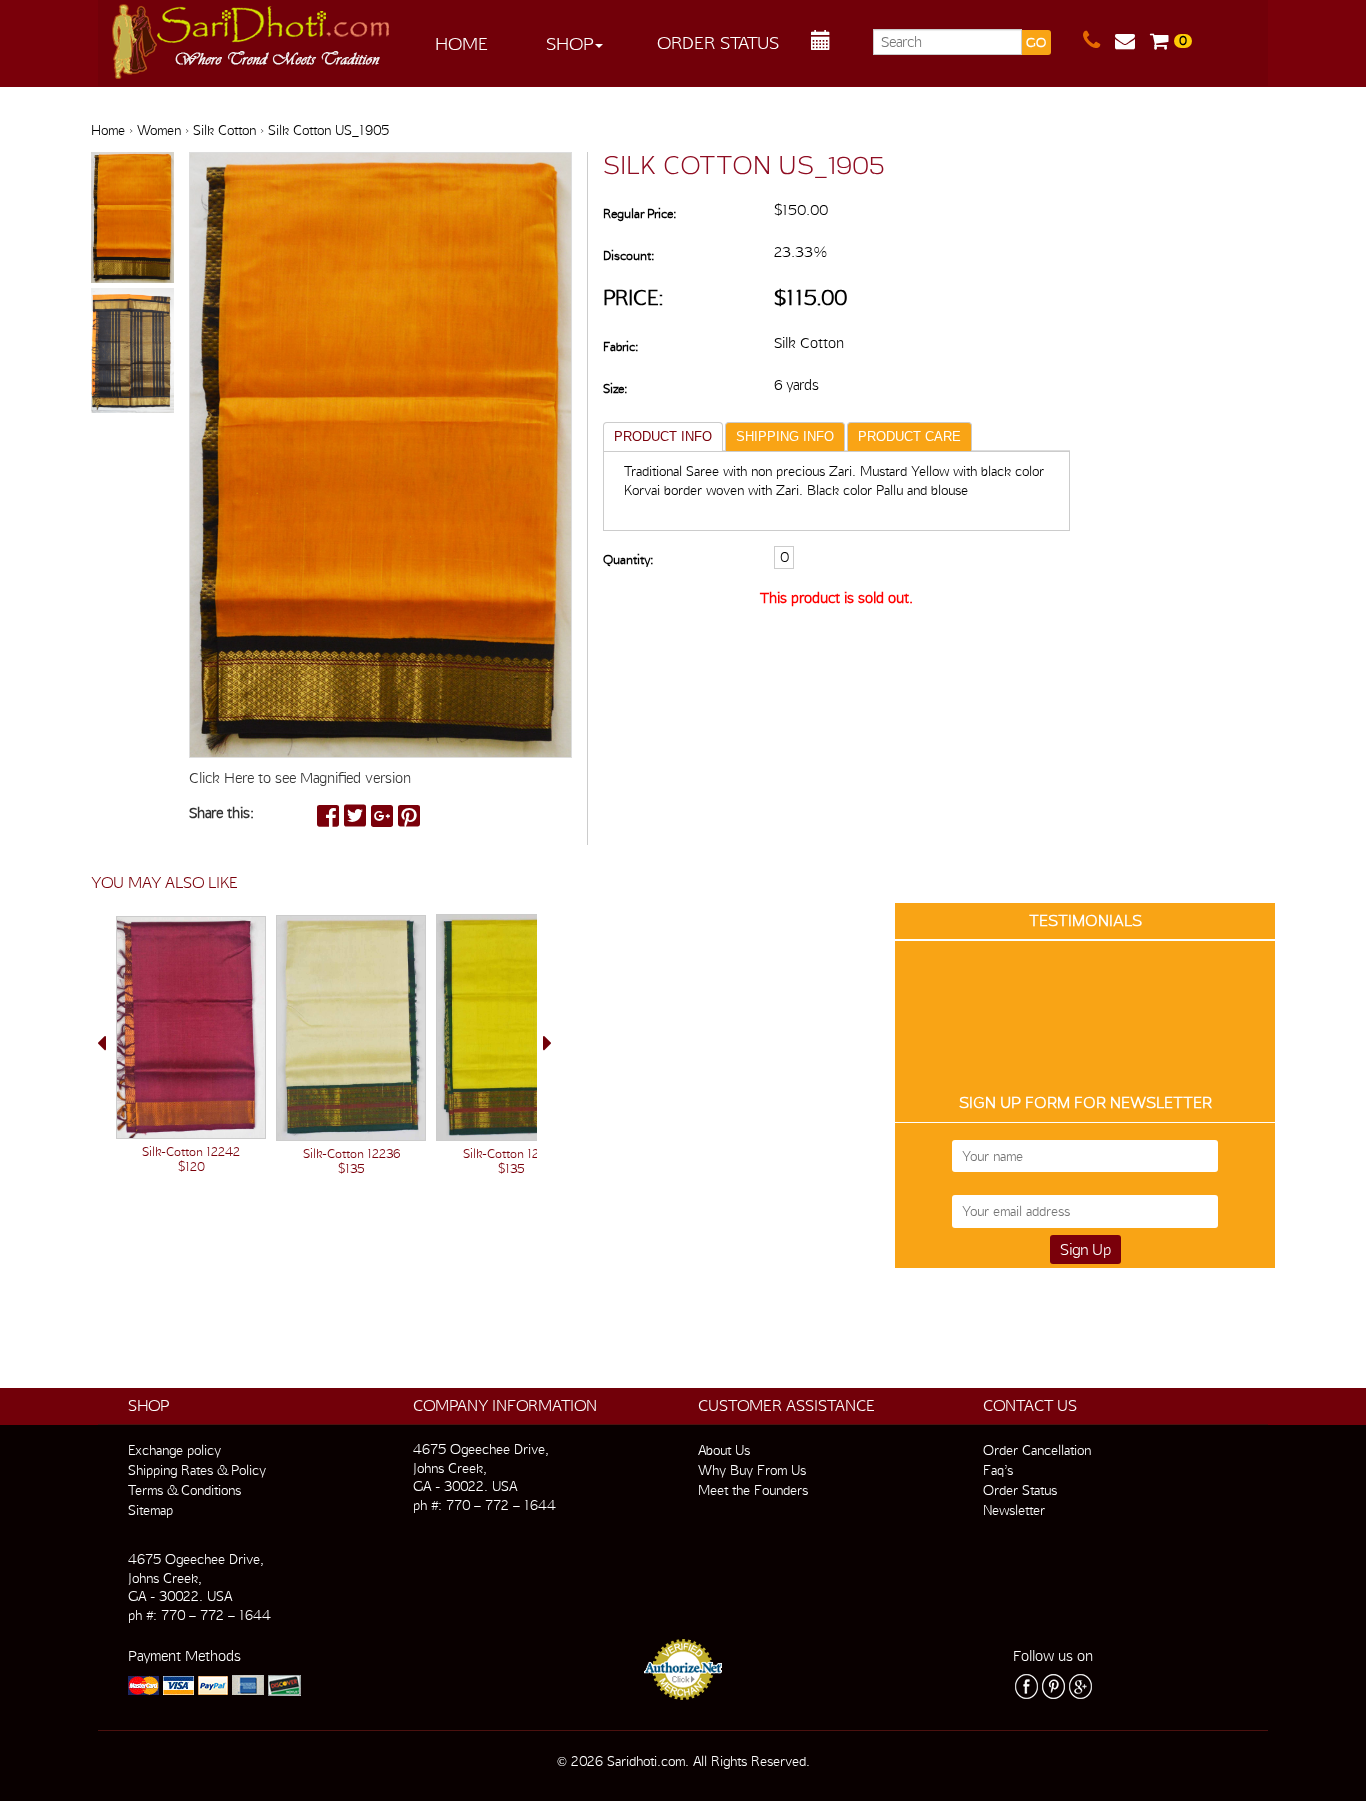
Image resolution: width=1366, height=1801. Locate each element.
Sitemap (150, 1510)
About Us (724, 1450)
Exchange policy (174, 1450)
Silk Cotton (224, 130)
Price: (633, 297)
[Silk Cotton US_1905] (132, 219)
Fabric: (620, 346)
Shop (569, 43)
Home (461, 43)
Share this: (221, 813)
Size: (615, 388)
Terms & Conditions (184, 1490)
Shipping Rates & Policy (197, 1470)
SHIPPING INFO (785, 436)
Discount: (628, 255)
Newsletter (1014, 1510)
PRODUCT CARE (909, 436)
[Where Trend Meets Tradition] (252, 36)
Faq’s (998, 1470)
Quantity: (628, 559)
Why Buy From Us (752, 1470)
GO (1036, 42)
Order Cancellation (1037, 1450)
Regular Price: (639, 213)
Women (159, 130)
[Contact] (1099, 41)
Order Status (718, 42)
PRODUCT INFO (663, 436)
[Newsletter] (1132, 41)
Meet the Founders (753, 1490)
